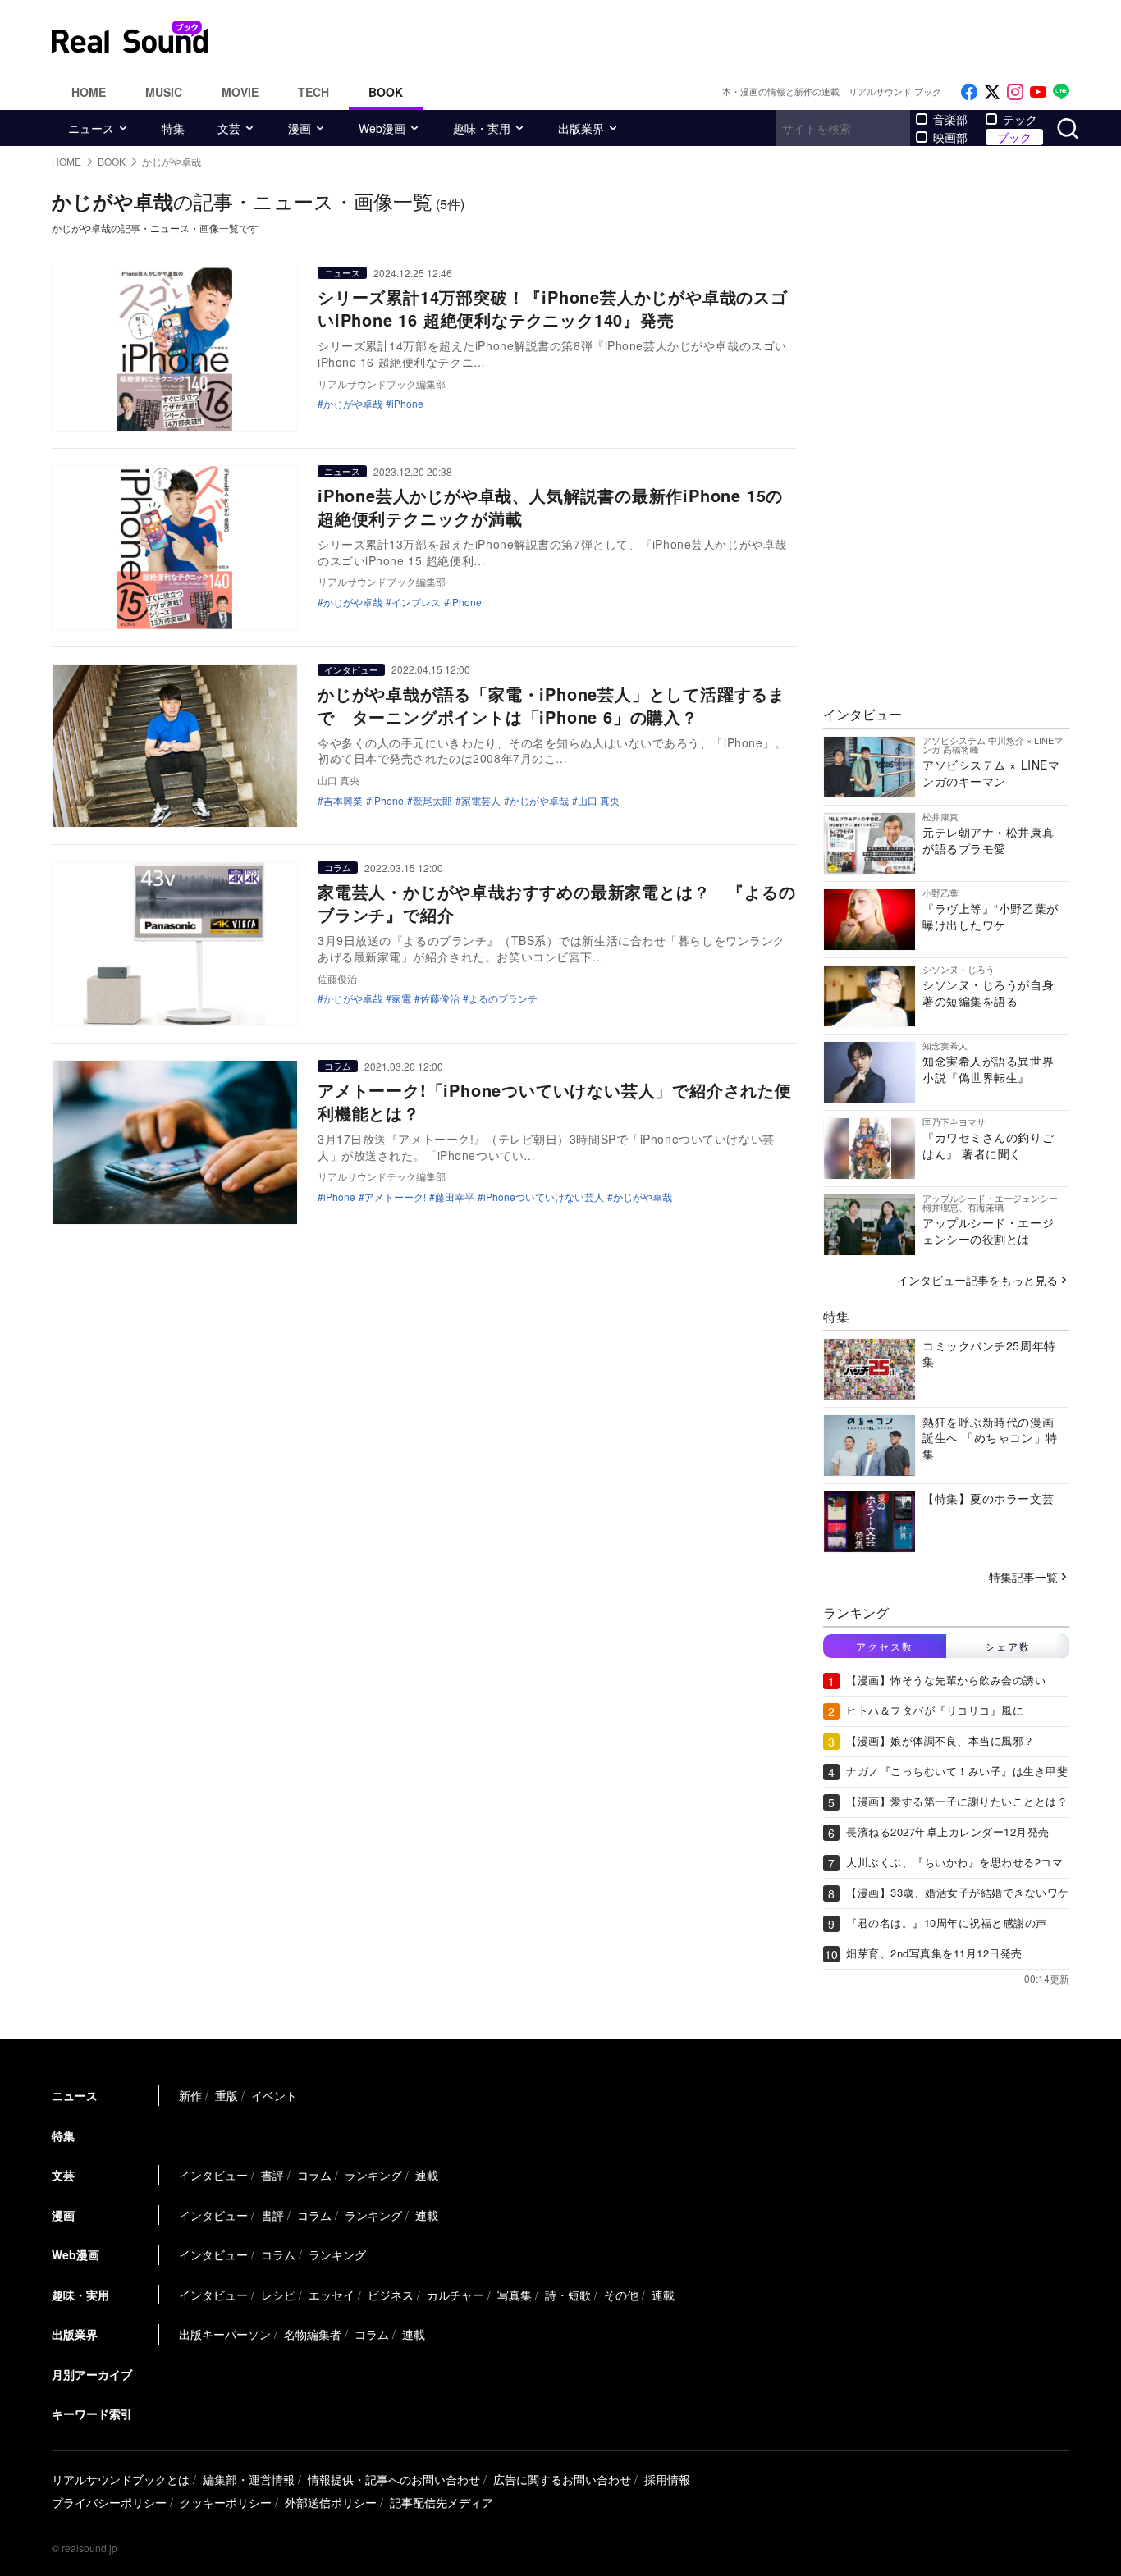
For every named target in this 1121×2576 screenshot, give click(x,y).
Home (89, 92)
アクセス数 (885, 1646)
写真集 (515, 2295)
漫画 (300, 128)
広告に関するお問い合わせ (562, 2479)
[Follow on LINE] (1061, 92)
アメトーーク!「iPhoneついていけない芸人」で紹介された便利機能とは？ (555, 1101)
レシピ (278, 2295)
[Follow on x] (992, 92)
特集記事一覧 (1023, 1577)
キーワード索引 (92, 2414)
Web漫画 (382, 128)
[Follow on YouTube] (1038, 92)
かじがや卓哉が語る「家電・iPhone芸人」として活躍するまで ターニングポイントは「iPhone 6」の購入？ (551, 705)
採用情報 (667, 2479)
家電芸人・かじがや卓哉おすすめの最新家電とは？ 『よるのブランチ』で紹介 (556, 903)
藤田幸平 (455, 1197)
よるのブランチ (503, 998)
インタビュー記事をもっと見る (977, 1280)
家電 (401, 998)
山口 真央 (599, 801)
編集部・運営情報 (249, 2479)
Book (386, 92)
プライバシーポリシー (109, 2502)
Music (164, 92)
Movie (240, 92)
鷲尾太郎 (432, 801)
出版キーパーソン (225, 2334)
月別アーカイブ (92, 2374)
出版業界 (581, 128)
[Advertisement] (671, 37)
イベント (274, 2095)
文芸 (229, 128)
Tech (313, 92)
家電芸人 (481, 801)
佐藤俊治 (440, 998)
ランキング (373, 2175)
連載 (427, 2175)
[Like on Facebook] (969, 92)
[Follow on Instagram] (1015, 92)
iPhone (407, 404)
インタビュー (351, 669)
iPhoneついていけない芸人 (544, 1197)
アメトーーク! (395, 1197)
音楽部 (950, 119)
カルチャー (455, 2295)
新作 (190, 2095)
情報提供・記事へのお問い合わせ (394, 2479)
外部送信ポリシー (331, 2502)
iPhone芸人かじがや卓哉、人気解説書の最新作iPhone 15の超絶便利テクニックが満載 (550, 507)
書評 (272, 2175)
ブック (1014, 137)
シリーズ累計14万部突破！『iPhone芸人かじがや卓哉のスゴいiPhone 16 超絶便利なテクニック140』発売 (553, 308)
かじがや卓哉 (353, 404)
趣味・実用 (482, 128)
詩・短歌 (568, 2295)
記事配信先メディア (442, 2502)
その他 (621, 2295)
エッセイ (332, 2295)
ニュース (91, 128)
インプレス (416, 602)
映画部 (950, 137)
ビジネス (391, 2295)
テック (1020, 119)
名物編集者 (313, 2334)
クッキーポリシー (226, 2502)
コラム (338, 867)
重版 (226, 2095)
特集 (173, 128)
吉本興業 (343, 801)
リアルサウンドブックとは (121, 2479)
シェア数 (1008, 1646)
